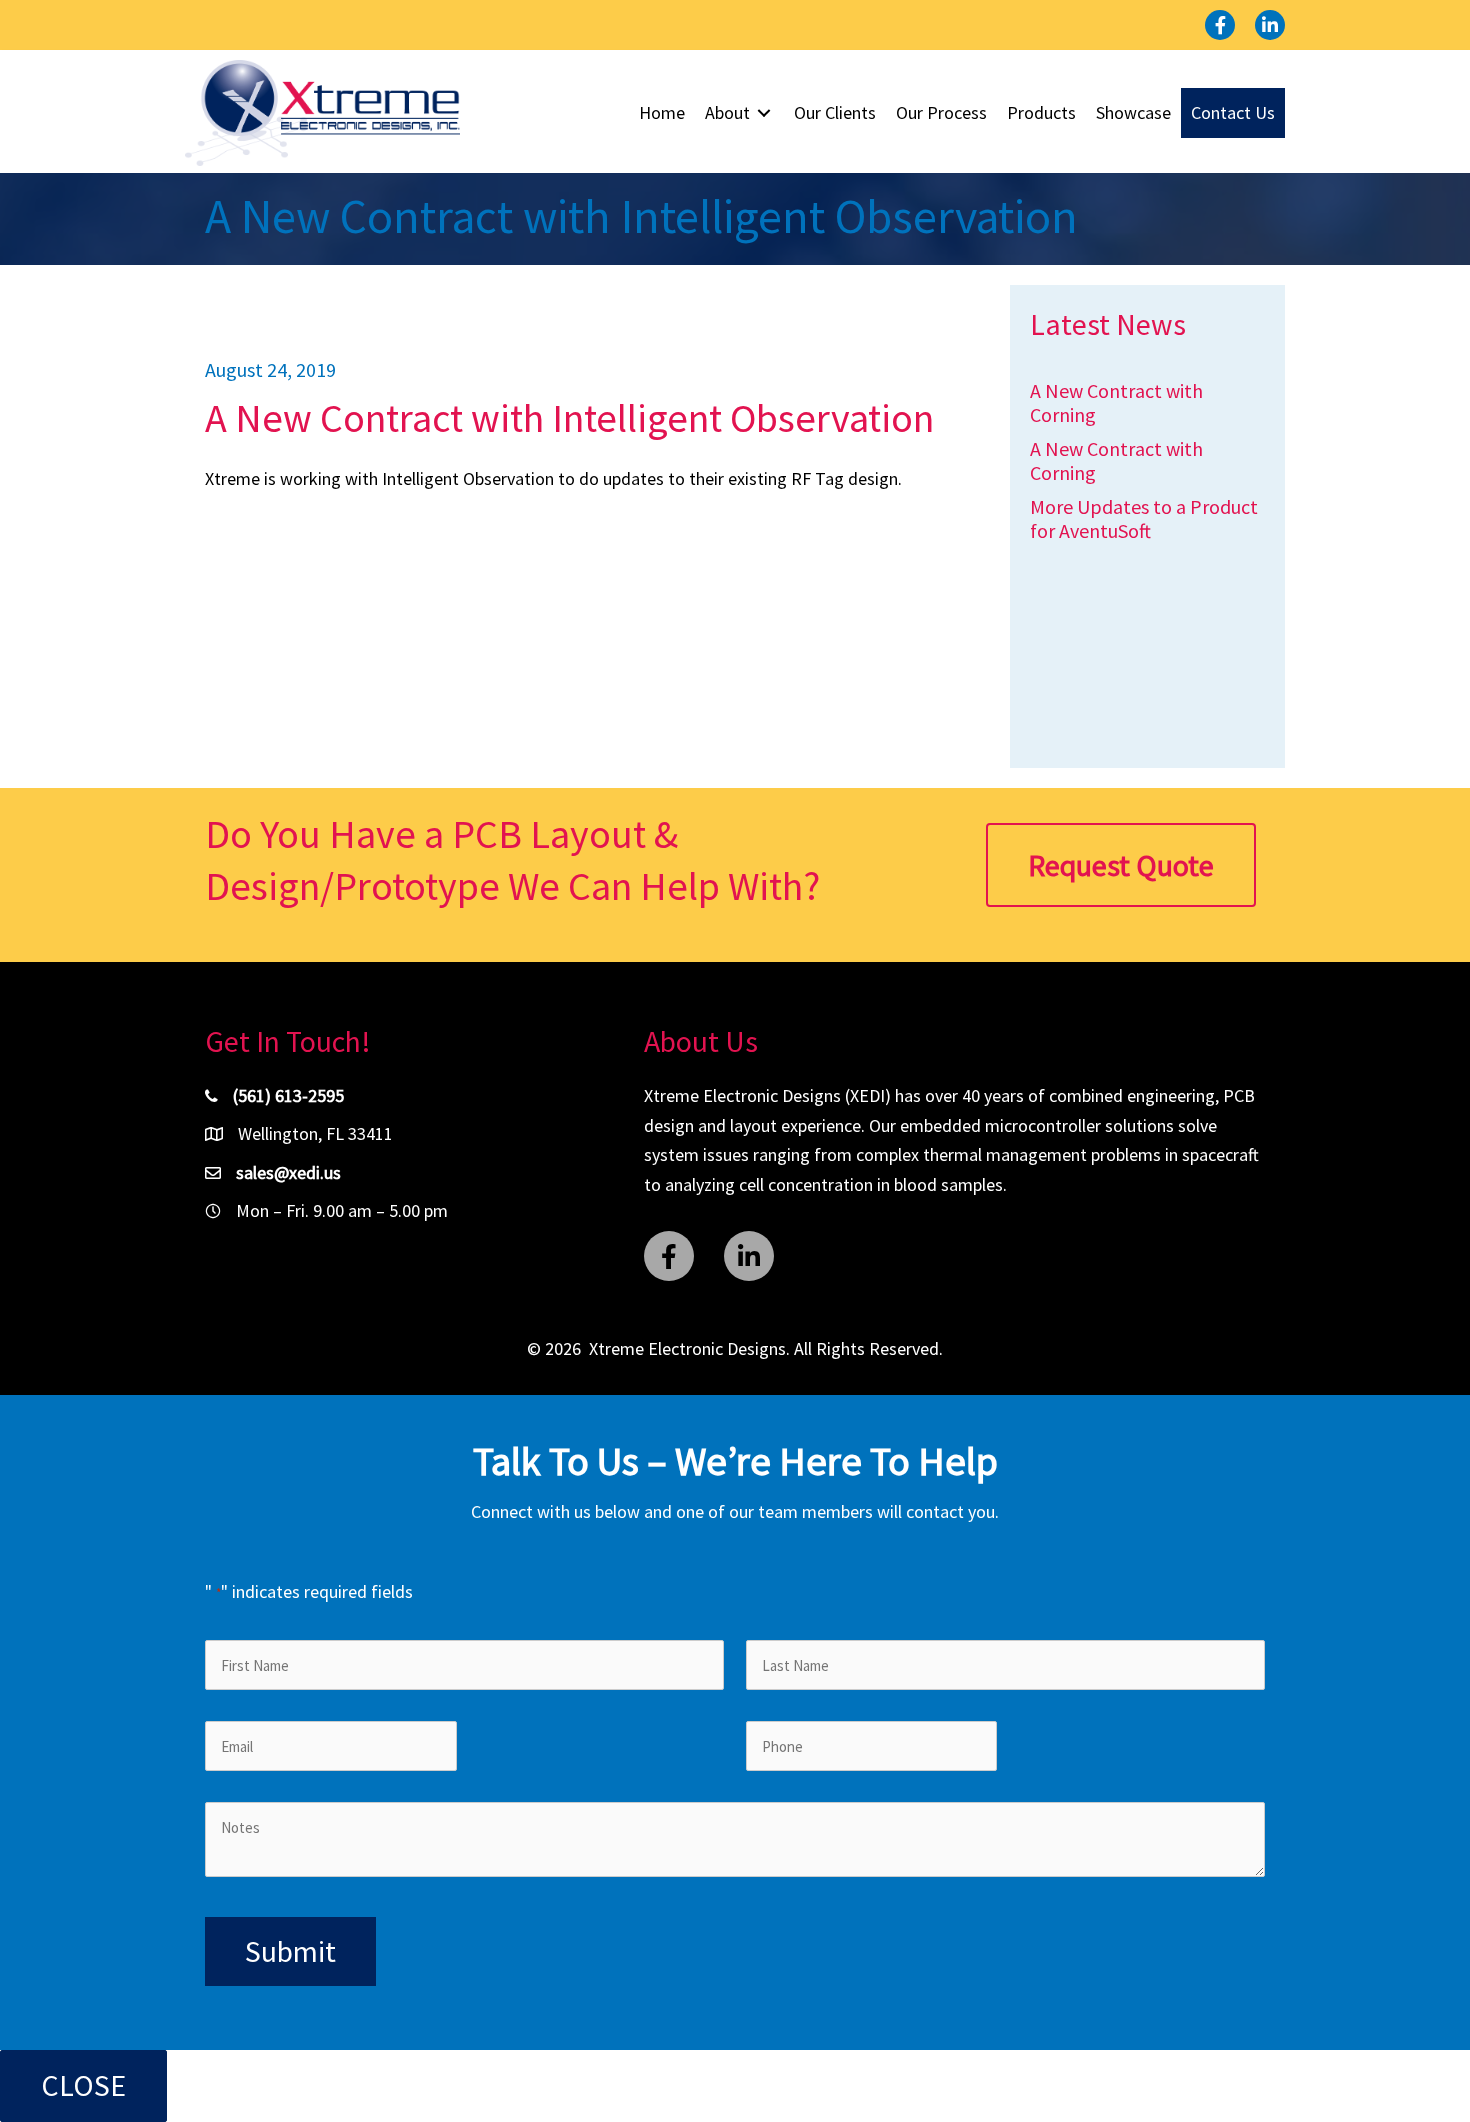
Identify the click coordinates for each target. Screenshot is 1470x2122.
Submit (290, 1951)
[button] (1220, 25)
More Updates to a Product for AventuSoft (1144, 518)
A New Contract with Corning (1116, 402)
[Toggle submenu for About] (764, 113)
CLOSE (83, 2085)
